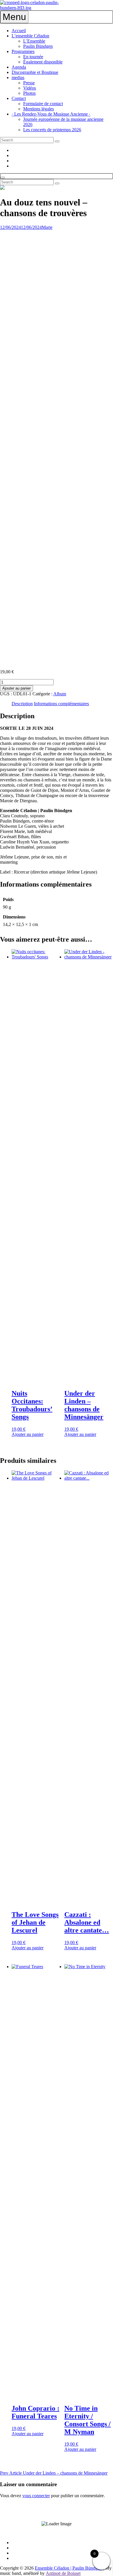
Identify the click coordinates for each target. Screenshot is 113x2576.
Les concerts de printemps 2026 (52, 130)
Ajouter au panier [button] (28, 1434)
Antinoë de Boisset (63, 2573)
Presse (29, 83)
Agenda (19, 67)
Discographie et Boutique (35, 72)
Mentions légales (39, 109)
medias (18, 78)
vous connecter (36, 2496)
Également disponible (43, 62)
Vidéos (30, 88)
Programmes (23, 51)
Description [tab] (22, 704)
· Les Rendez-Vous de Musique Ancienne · (51, 114)
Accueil (19, 31)
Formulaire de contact (43, 104)
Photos (29, 93)
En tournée (33, 57)
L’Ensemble (34, 41)
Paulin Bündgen (38, 46)
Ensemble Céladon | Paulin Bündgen (68, 2568)
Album (60, 694)
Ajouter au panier (17, 688)
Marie (47, 227)
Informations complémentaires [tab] (61, 704)
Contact (19, 98)
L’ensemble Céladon (30, 36)
